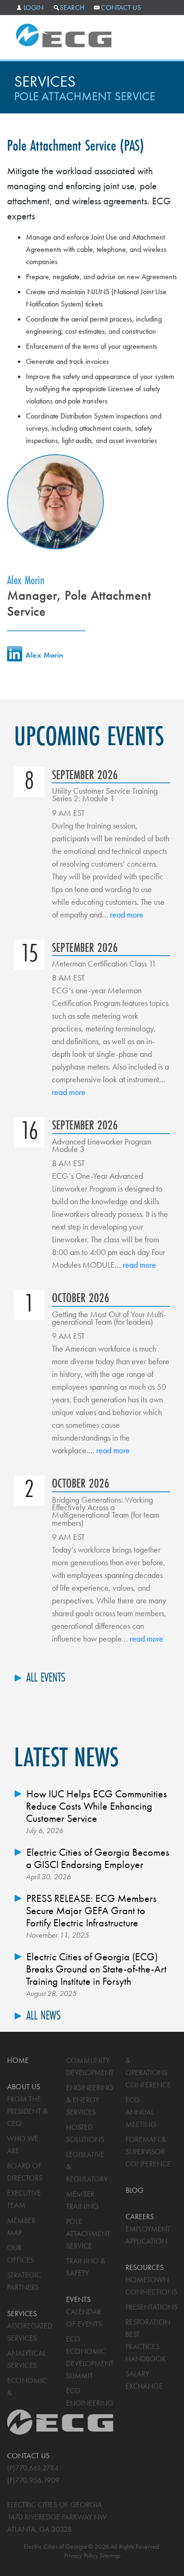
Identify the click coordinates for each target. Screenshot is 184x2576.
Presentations (151, 2307)
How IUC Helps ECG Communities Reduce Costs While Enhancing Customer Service (96, 1806)
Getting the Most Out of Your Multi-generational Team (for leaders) (109, 1318)
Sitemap (110, 2555)
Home (18, 2060)
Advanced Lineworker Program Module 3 (102, 1145)
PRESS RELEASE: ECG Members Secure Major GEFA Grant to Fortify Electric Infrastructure (91, 1911)
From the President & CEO (27, 2111)
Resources (145, 2267)
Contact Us (121, 8)
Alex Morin (26, 580)
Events (78, 2299)
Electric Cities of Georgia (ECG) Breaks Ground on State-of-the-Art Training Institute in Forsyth (96, 1969)
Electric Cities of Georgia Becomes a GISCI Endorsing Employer (98, 1858)
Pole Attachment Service (88, 2234)
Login (33, 8)
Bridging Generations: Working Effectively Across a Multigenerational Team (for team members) (106, 1511)
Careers (140, 2217)
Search (72, 8)
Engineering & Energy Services (90, 2100)
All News (44, 2015)
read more (127, 914)
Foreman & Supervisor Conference (148, 2152)
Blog (134, 2190)
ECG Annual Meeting (141, 2112)
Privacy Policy (81, 2555)
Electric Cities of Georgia (64, 36)
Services (45, 81)
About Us (24, 2087)
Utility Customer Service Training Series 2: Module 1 (105, 794)
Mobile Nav (159, 37)
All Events (46, 1677)
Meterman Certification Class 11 (104, 963)
